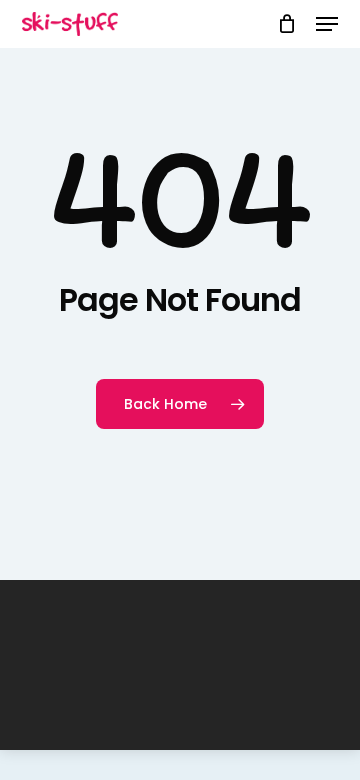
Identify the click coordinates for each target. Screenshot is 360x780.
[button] (327, 24)
